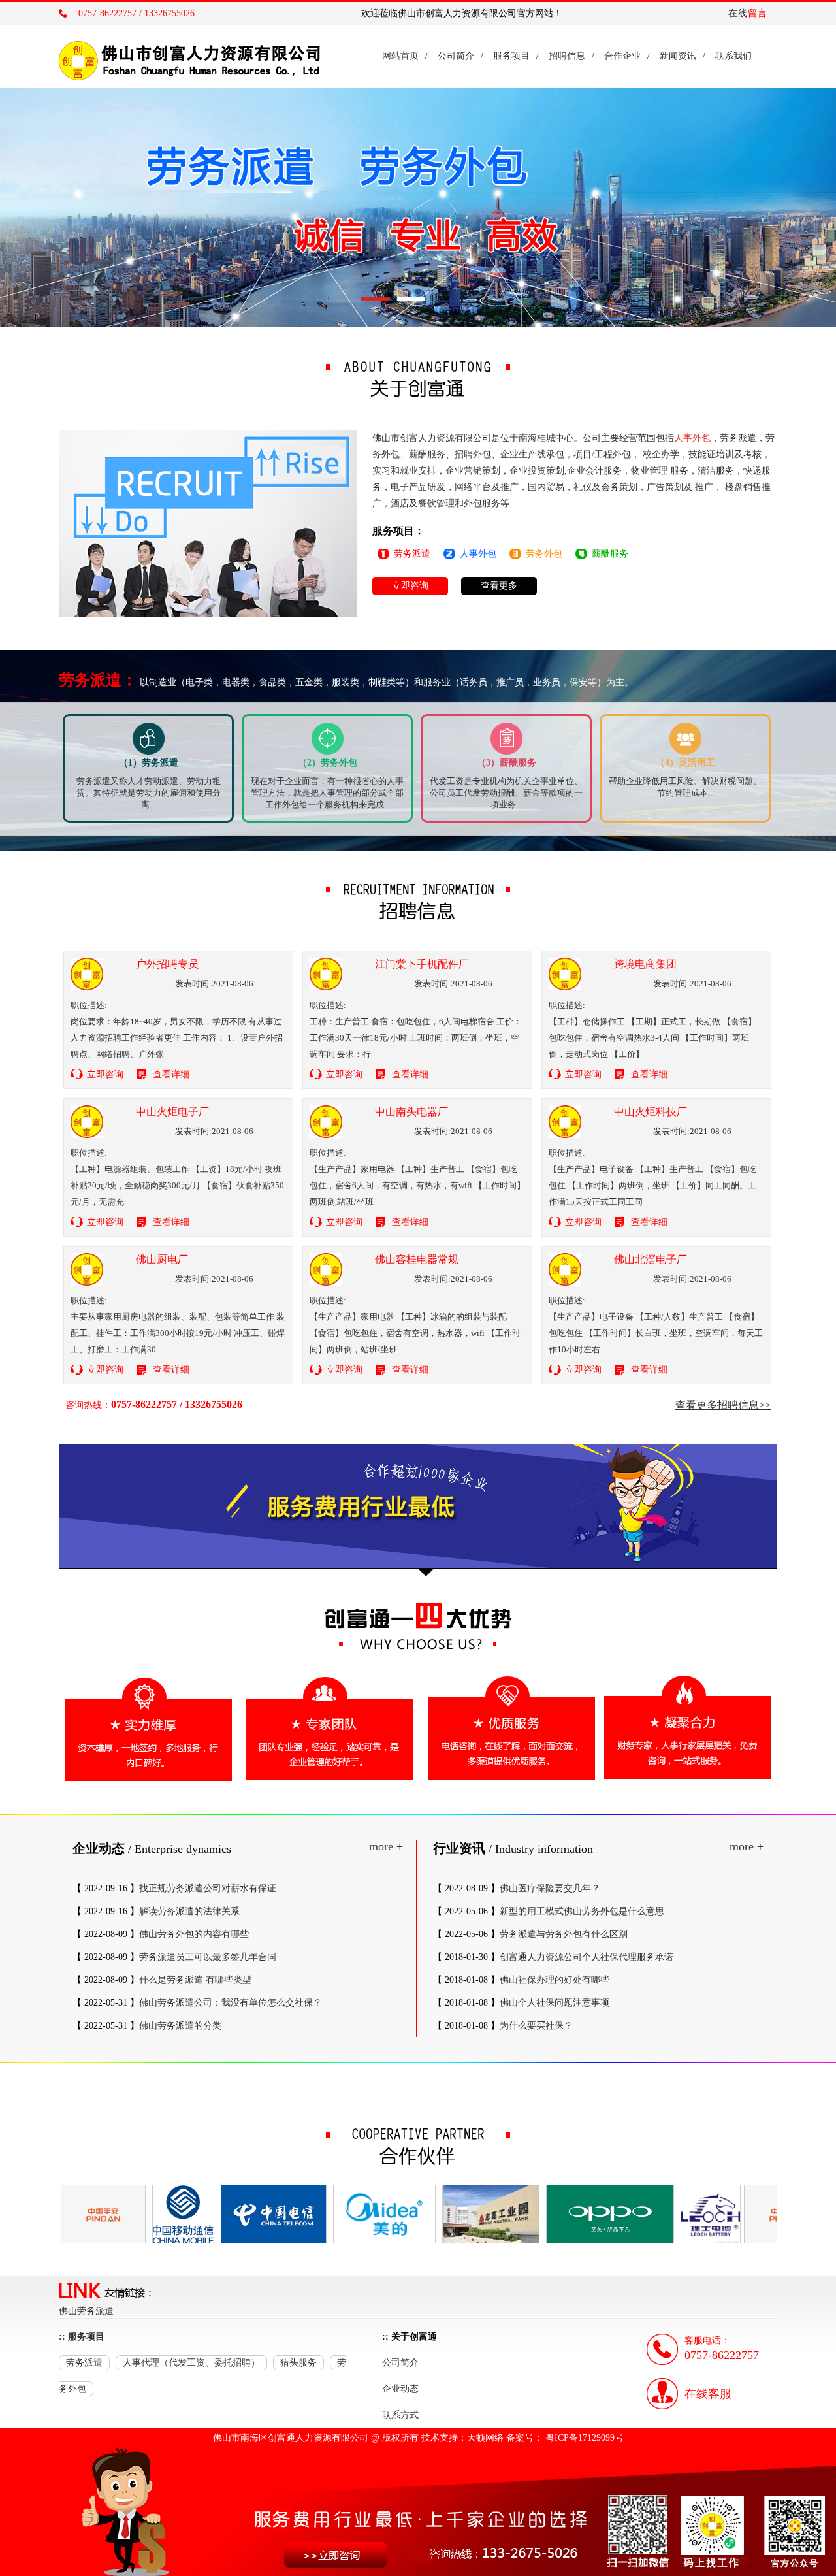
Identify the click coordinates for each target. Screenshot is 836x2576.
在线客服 (708, 2394)
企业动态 (400, 2389)
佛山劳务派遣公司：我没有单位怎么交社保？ (231, 2003)
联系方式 (400, 2415)
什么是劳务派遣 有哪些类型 (195, 1980)
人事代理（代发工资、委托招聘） (191, 2363)
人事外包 (478, 554)
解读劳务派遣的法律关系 (189, 1911)
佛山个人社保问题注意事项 (555, 2003)
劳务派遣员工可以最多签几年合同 (208, 1957)
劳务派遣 (412, 554)
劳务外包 (544, 554)
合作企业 (622, 56)
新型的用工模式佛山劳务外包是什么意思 (582, 1911)
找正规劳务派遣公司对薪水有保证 (208, 1888)
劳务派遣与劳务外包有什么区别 (564, 1934)
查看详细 (171, 1074)
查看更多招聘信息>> (723, 1405)
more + (386, 1846)
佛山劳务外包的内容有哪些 (194, 1934)
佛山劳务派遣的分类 (180, 2026)
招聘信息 (567, 56)
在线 (748, 13)
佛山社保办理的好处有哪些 (555, 1980)
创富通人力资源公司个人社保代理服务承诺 (587, 1957)
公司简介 (456, 56)
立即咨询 (410, 586)
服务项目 (511, 56)
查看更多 (499, 586)
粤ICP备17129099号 (585, 2438)
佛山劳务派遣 (86, 2311)
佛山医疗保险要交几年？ (550, 1888)
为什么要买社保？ (536, 2026)
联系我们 (733, 56)
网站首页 (400, 56)
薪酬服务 (610, 554)
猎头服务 (298, 2363)
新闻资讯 (678, 56)
